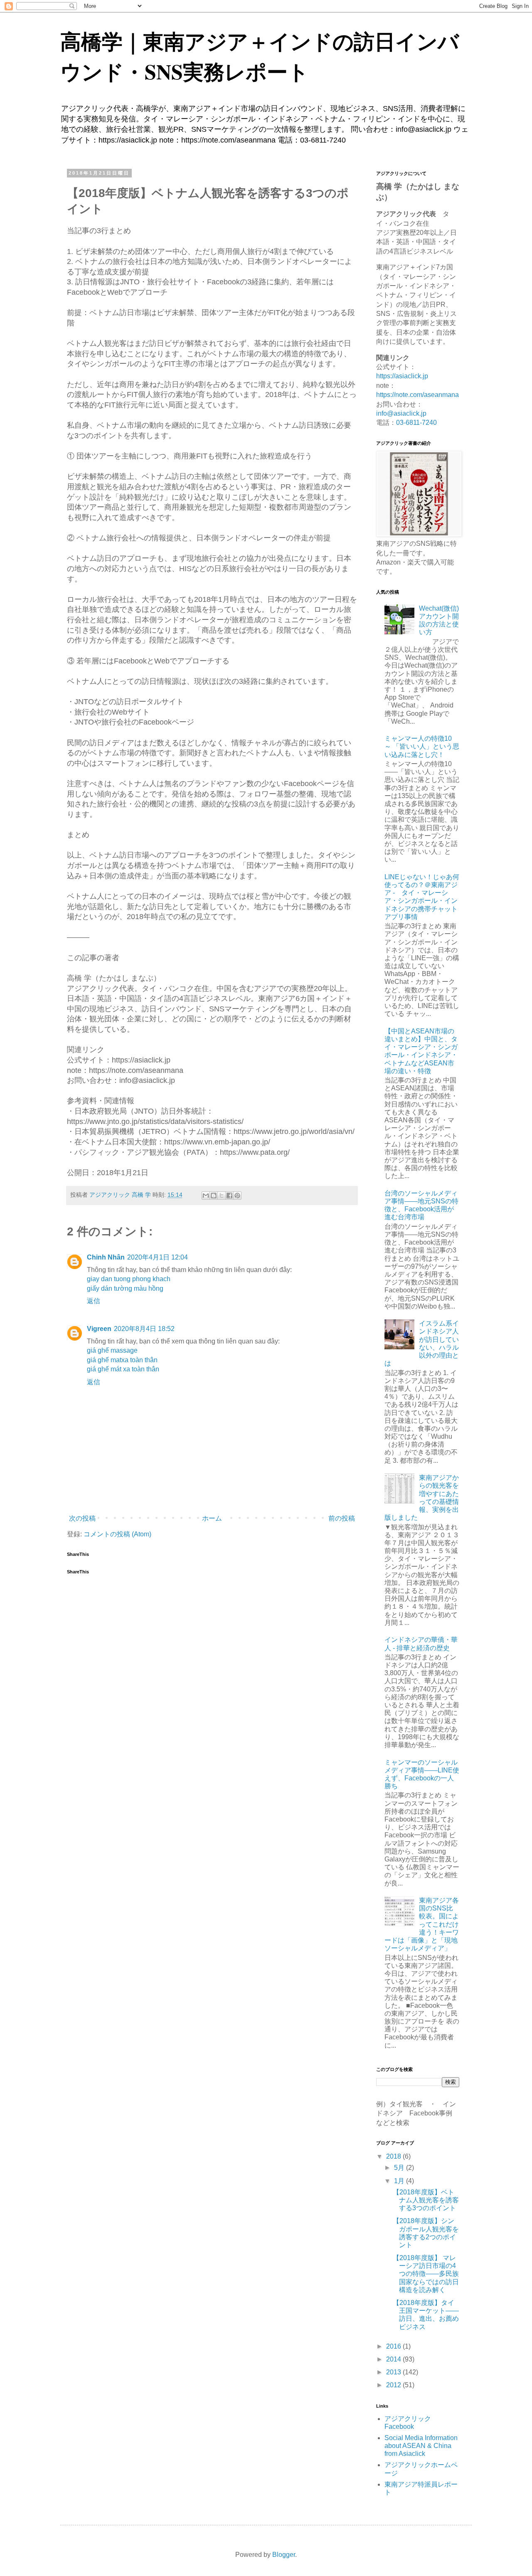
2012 (394, 2385)
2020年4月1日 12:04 (158, 1257)
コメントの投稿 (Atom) (117, 1534)
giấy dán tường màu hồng (125, 1288)
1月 (400, 2181)
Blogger (284, 2555)
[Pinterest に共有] (237, 1196)
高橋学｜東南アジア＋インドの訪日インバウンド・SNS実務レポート (260, 56)
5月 (400, 2168)
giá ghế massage (112, 1350)
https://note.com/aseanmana (417, 395)
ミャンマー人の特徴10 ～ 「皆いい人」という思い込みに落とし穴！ (422, 746)
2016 (394, 2346)
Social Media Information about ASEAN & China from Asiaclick (421, 2446)
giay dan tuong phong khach (129, 1279)
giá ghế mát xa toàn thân (123, 1369)
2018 (394, 2156)
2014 (394, 2359)
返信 (94, 1301)
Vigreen (99, 1329)
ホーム (212, 1518)
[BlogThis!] (214, 1196)
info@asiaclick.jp (401, 413)
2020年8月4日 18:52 (144, 1329)
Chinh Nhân (106, 1257)
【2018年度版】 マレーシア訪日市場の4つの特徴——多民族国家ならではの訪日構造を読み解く (426, 2274)
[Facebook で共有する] (229, 1196)
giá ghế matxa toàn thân (122, 1360)
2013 (394, 2372)
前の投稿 (342, 1518)
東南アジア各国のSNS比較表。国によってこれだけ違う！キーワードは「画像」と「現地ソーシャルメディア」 (422, 1924)
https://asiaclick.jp (402, 376)
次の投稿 (82, 1518)
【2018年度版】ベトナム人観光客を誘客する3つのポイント (426, 2200)
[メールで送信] (206, 1196)
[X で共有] (222, 1196)
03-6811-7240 (416, 423)
